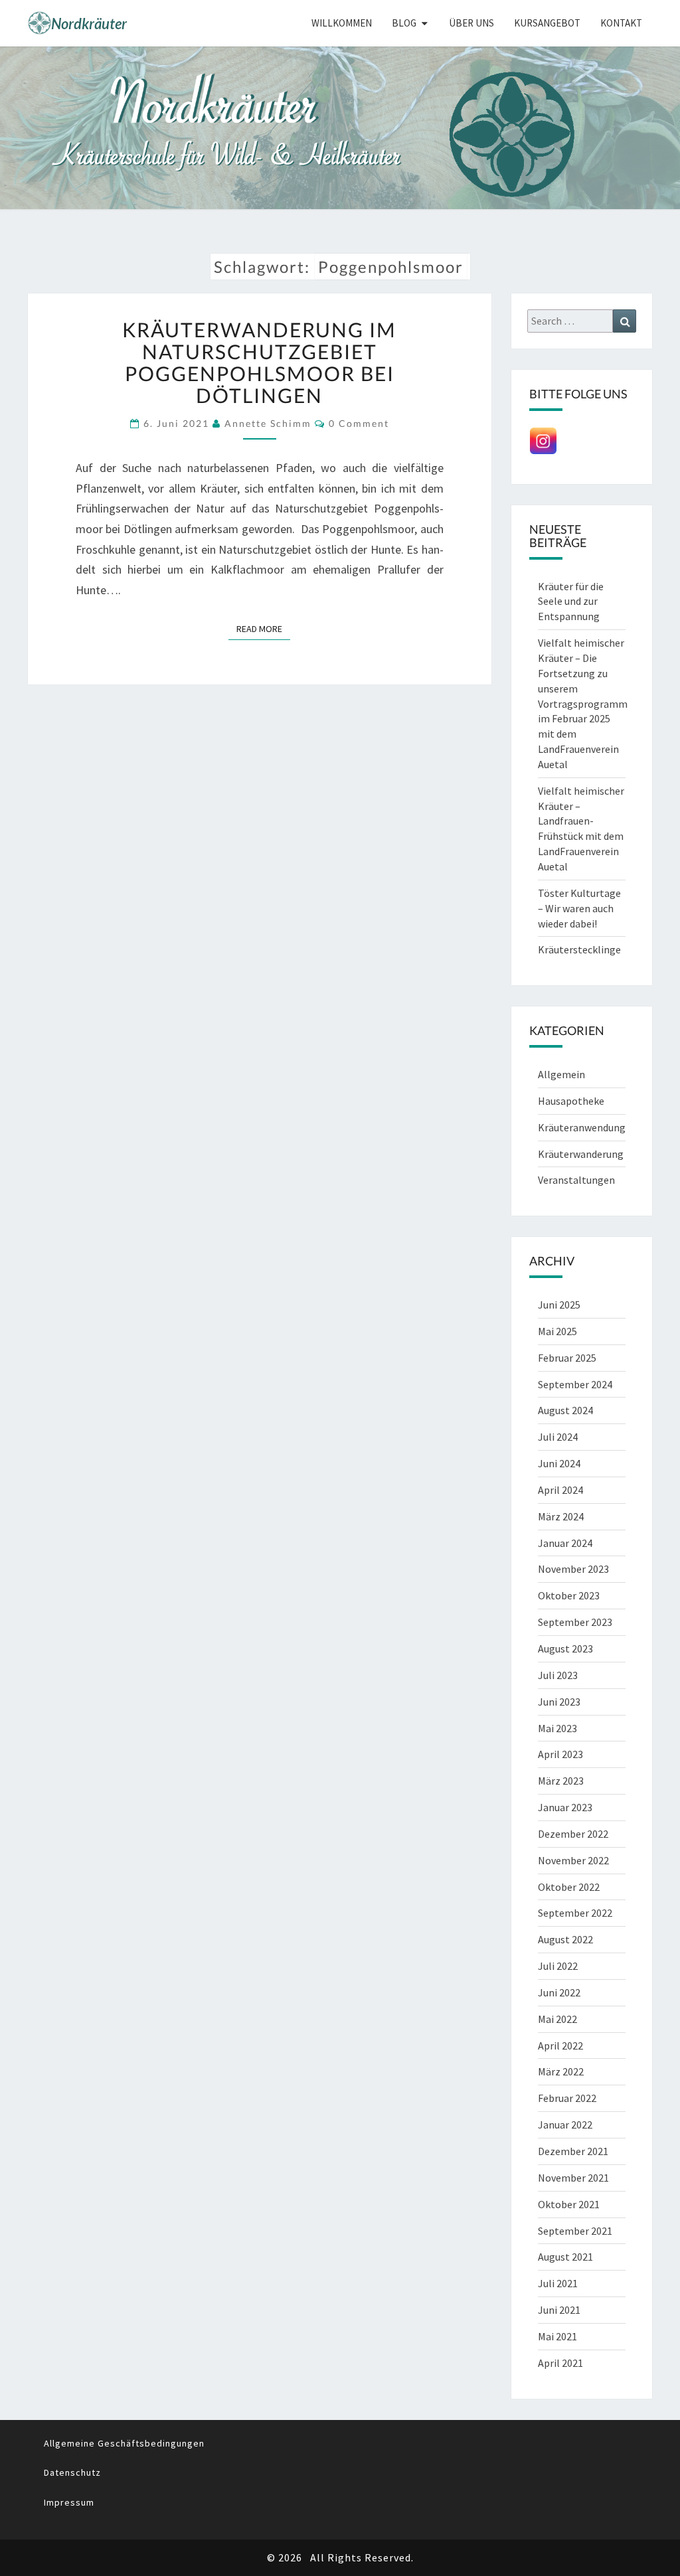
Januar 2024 (565, 1543)
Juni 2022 (559, 1992)
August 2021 (565, 2257)
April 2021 (560, 2363)
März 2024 (561, 1516)
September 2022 (575, 1913)
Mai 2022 (557, 2019)
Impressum (69, 2502)
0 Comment (359, 423)
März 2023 (561, 1781)
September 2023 (575, 1622)
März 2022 (561, 2071)
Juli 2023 (558, 1675)
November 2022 (573, 1860)
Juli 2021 (558, 2283)
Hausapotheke (571, 1101)
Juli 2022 (558, 1966)
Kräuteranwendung (582, 1127)
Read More (263, 628)
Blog (404, 23)
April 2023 (560, 1754)
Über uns (471, 23)
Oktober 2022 (569, 1887)
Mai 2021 (557, 2336)
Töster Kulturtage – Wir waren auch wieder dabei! (579, 908)
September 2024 (575, 1384)
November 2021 (573, 2178)
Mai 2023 (557, 1728)
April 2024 (560, 1490)
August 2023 (565, 1649)
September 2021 (575, 2231)
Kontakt (621, 23)
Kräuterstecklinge (579, 949)
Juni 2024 (559, 1463)
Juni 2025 (559, 1305)
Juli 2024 (558, 1437)
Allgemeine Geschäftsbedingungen (124, 2443)
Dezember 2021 (573, 2151)
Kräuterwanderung (581, 1154)
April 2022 (560, 2046)
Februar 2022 (567, 2098)
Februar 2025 (567, 1358)
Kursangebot (547, 23)
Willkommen (342, 23)
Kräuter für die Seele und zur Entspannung (571, 602)
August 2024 (565, 1410)
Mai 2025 (557, 1331)
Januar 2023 (565, 1807)
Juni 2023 (559, 1702)
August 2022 (565, 1939)
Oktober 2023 (569, 1595)
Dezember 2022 (573, 1834)
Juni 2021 (559, 2310)
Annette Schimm (268, 423)
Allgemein (561, 1074)
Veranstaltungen (576, 1180)
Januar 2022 (565, 2125)
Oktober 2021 (569, 2204)
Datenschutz (72, 2472)
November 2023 (573, 1569)
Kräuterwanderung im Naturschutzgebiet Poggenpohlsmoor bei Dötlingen (259, 362)
